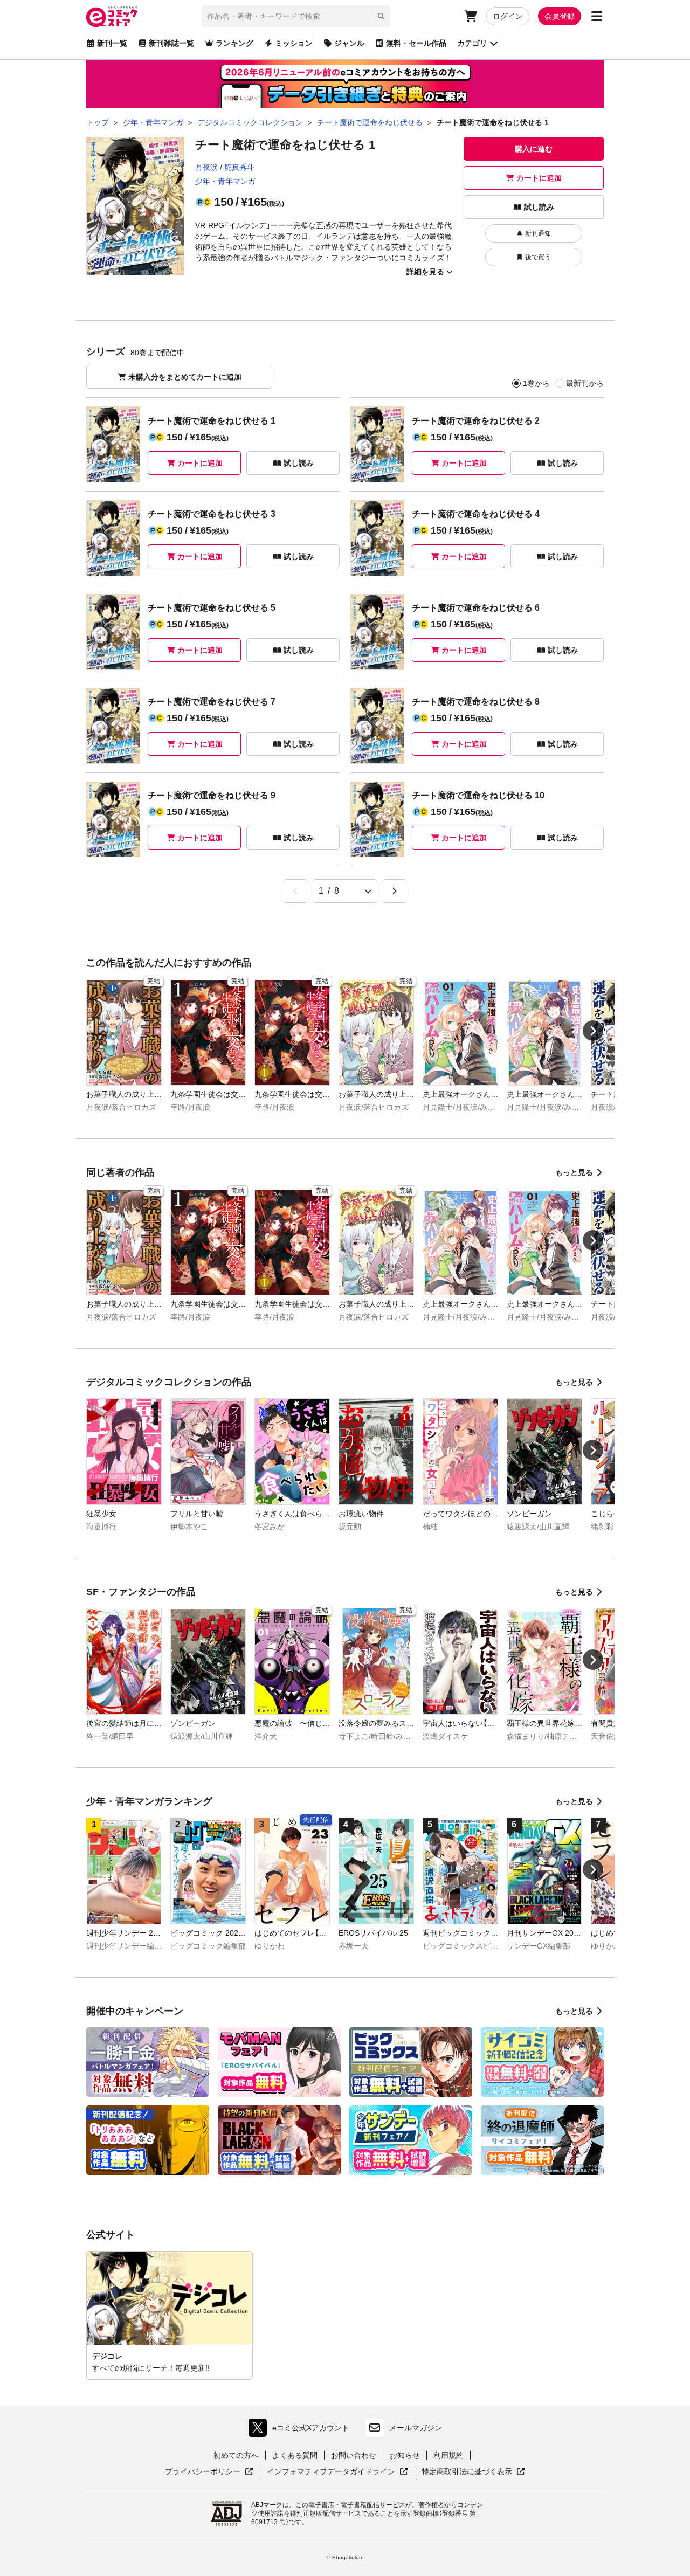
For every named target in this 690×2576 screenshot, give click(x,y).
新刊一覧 (112, 43)
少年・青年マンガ (225, 181)
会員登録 (560, 16)
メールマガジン (416, 2428)
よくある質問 (295, 2455)
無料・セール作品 (416, 43)
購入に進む (534, 149)
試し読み (539, 207)
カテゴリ (472, 43)
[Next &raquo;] (395, 891)
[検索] (381, 16)
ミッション (294, 43)
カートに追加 (539, 178)
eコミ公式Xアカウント (302, 2430)
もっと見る (574, 1172)
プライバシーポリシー (209, 2472)
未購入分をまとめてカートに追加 (185, 377)
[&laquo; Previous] (295, 891)
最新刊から (585, 383)
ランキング (234, 43)
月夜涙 (206, 167)
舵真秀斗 (239, 167)
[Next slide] (593, 1031)
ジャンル (349, 43)
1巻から (536, 383)
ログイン (508, 16)
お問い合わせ (354, 2455)
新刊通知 (538, 233)
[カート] (471, 16)
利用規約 (448, 2455)
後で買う (538, 257)
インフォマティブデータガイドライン (331, 2472)
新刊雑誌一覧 (171, 43)
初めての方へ (236, 2455)
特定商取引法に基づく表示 (473, 2472)
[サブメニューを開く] (597, 16)
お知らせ (405, 2455)
